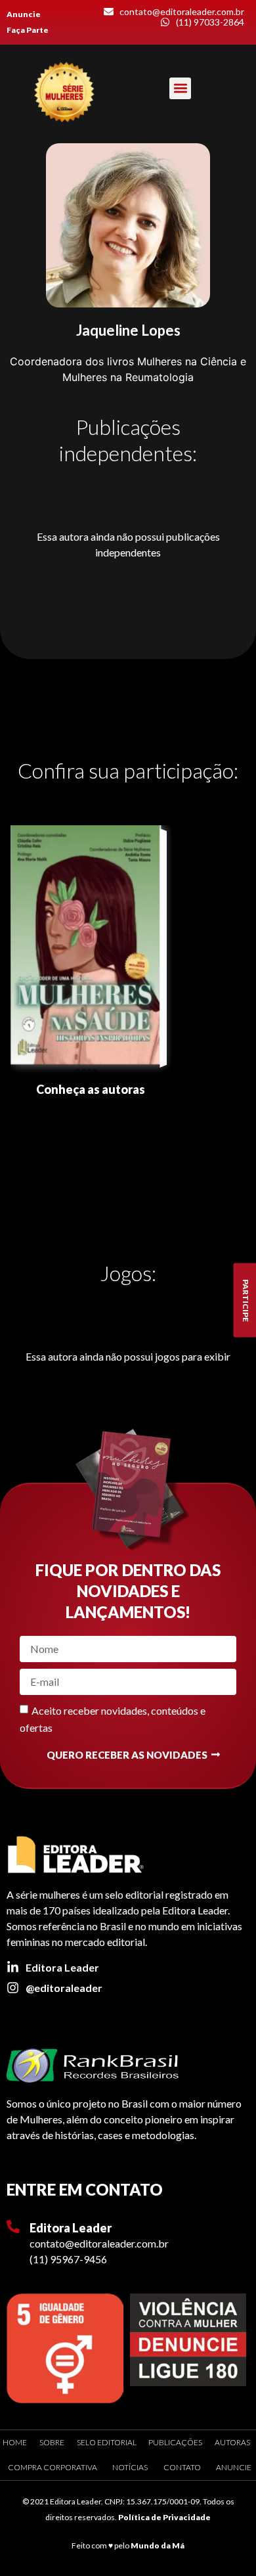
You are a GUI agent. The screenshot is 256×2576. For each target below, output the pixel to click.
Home (15, 2442)
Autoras (232, 2442)
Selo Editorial (107, 2442)
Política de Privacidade (164, 2517)
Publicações (175, 2442)
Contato (182, 2467)
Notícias (130, 2467)
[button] (180, 88)
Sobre (52, 2442)
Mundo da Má (158, 2545)
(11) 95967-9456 (68, 2259)
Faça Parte (28, 30)
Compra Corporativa (53, 2467)
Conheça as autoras (91, 1089)
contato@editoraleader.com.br (99, 2243)
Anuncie (24, 14)
